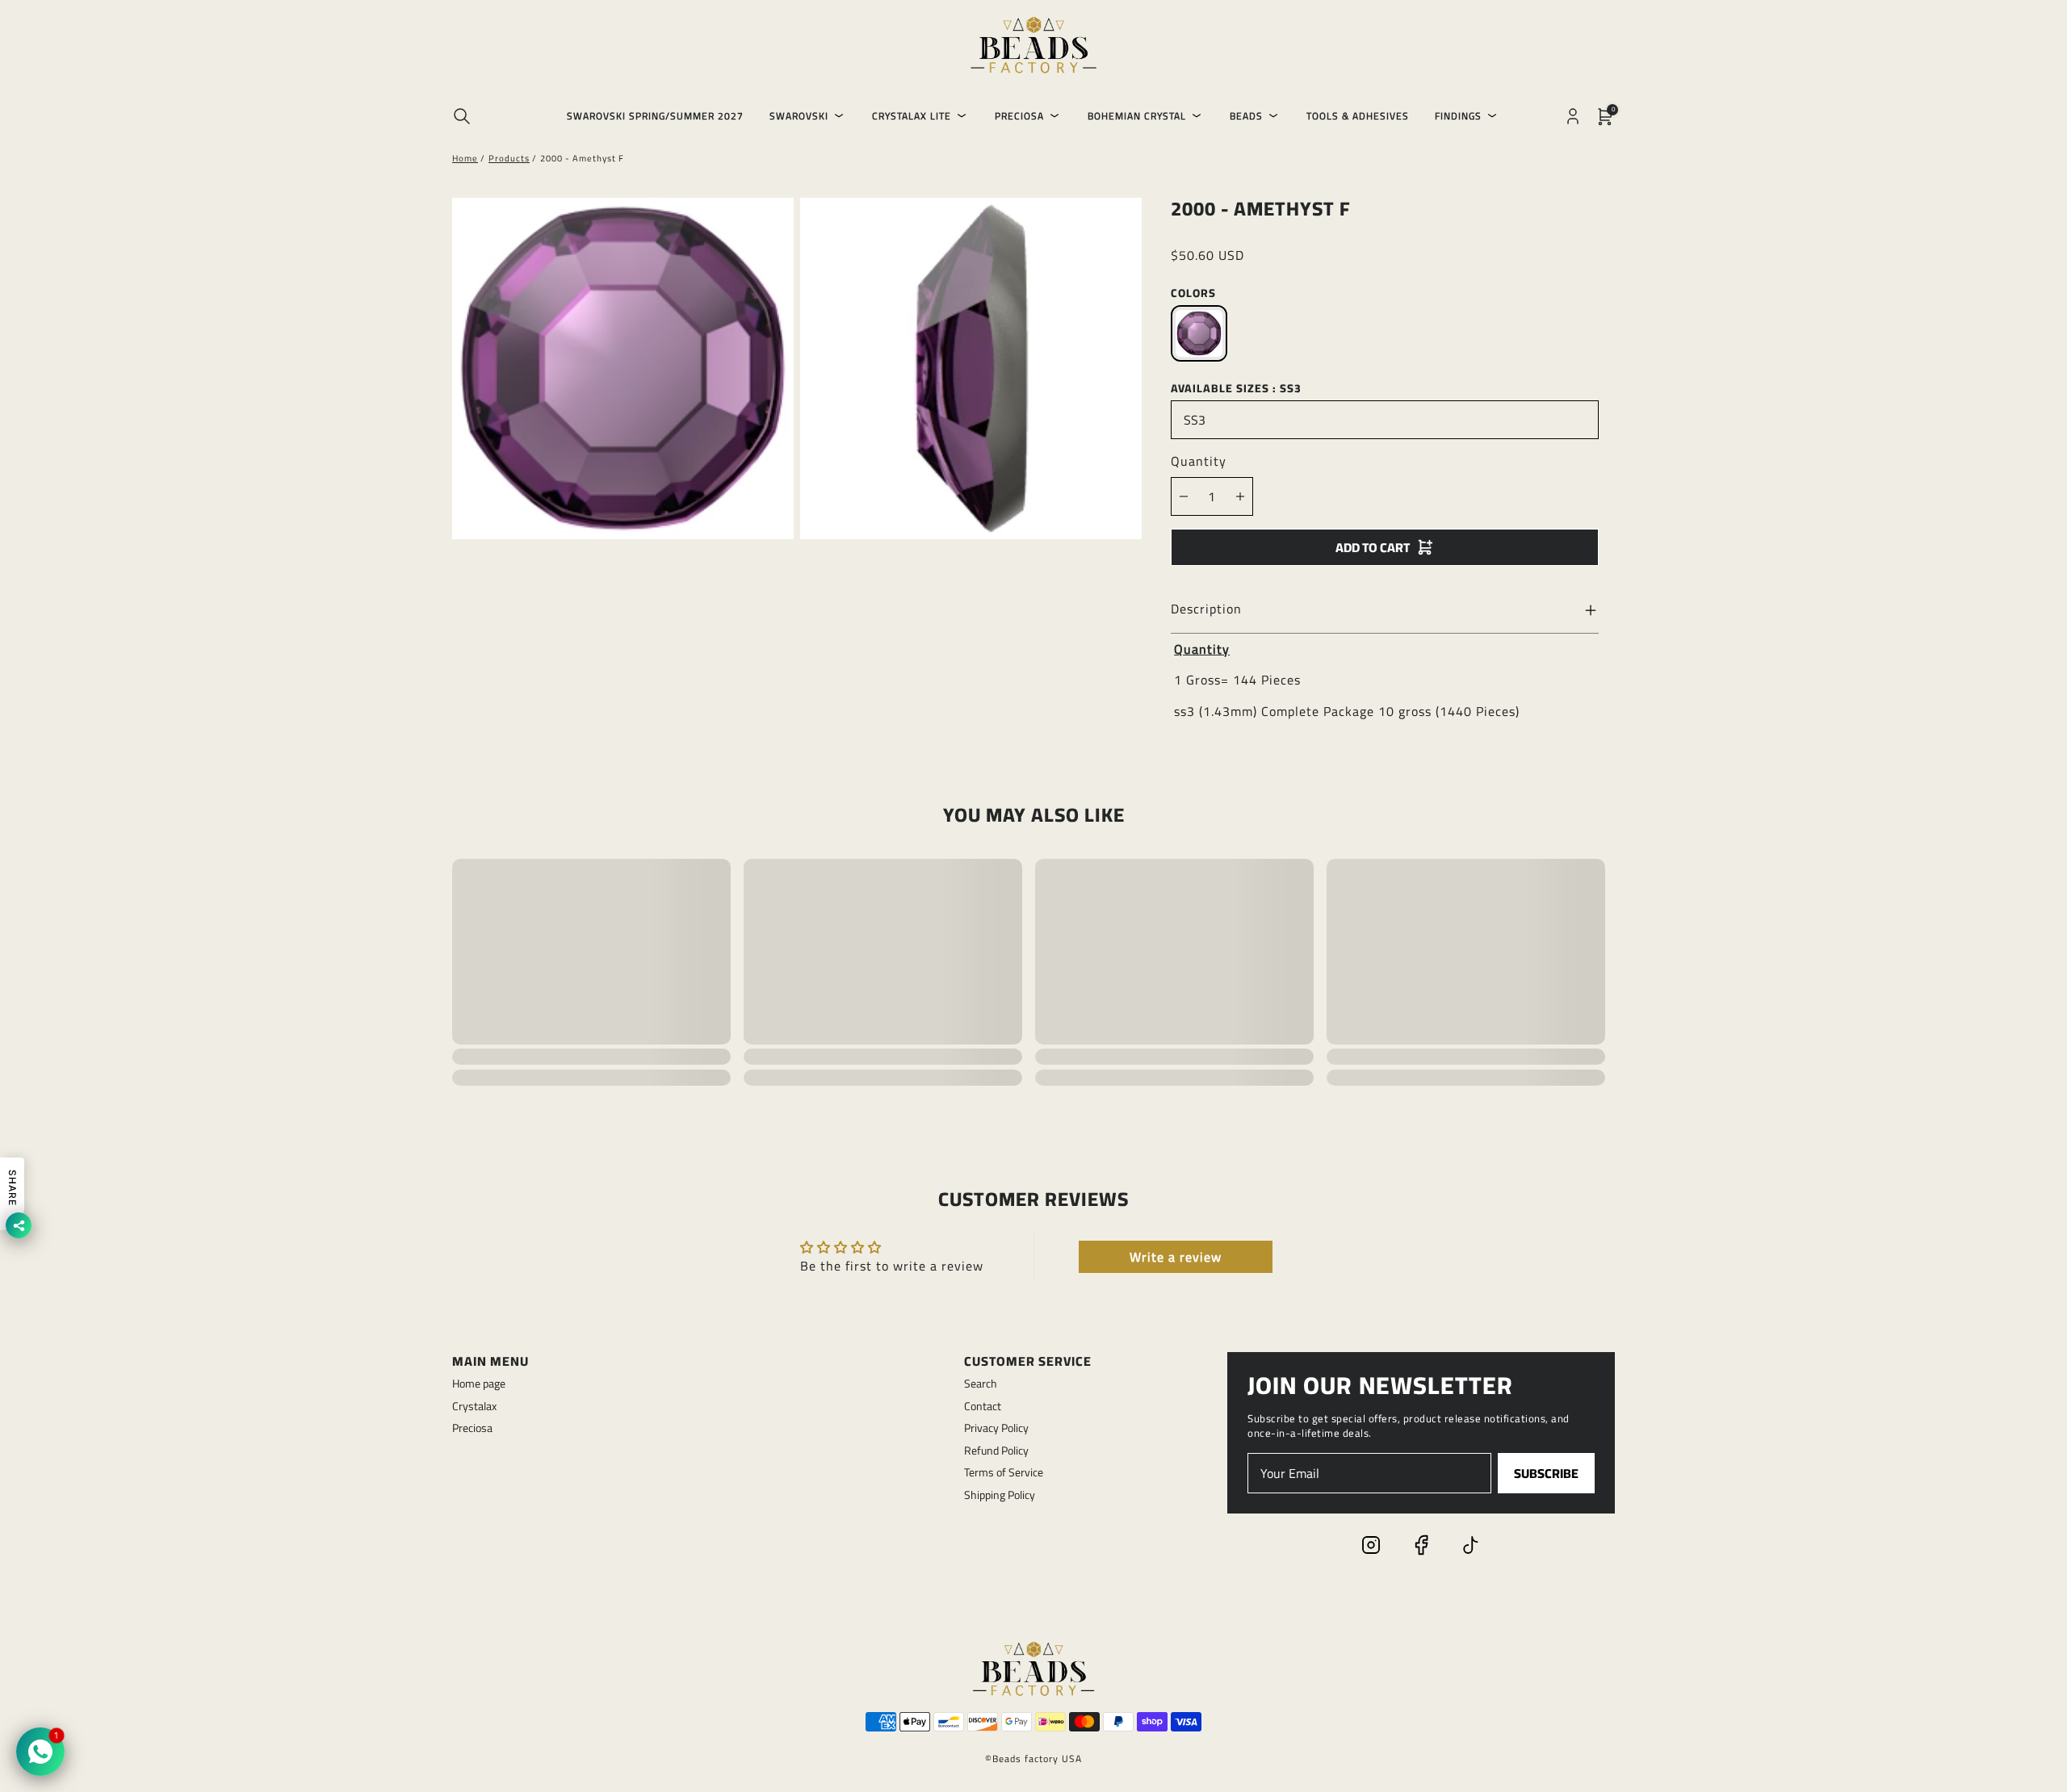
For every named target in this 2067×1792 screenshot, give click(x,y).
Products (509, 158)
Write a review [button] (1176, 1257)
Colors (1193, 293)
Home (465, 158)
